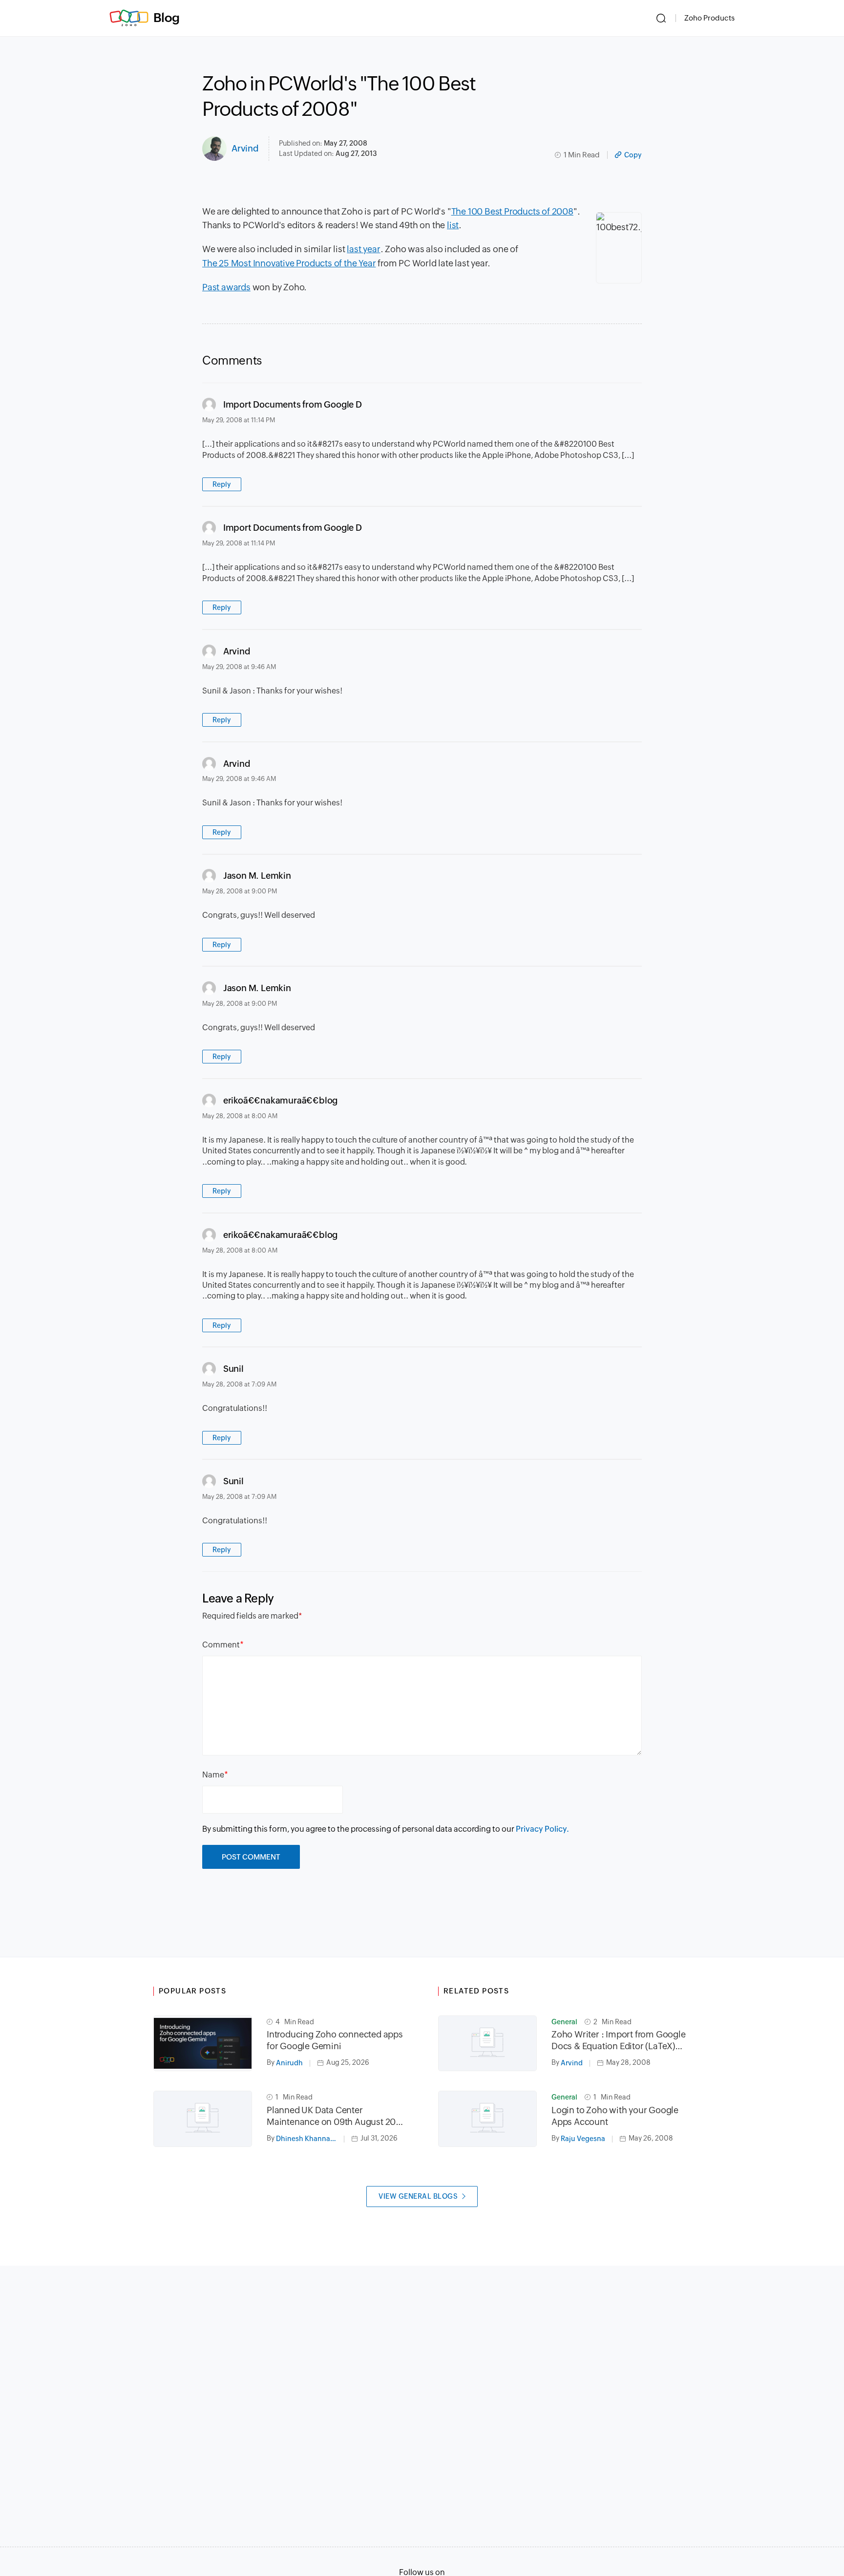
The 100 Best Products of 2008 (512, 211)
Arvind (245, 148)
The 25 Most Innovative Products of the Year (289, 263)
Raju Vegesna (583, 2139)
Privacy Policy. (542, 1829)
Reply (222, 484)
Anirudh (289, 2063)
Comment (221, 1645)
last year (363, 249)
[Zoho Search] (661, 18)
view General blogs (418, 2196)
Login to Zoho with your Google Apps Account (615, 2116)
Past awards (226, 287)
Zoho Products (709, 18)
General (564, 2022)
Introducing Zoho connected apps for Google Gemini (335, 2040)
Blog (167, 18)
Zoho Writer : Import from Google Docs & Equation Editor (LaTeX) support (619, 2041)
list (453, 225)
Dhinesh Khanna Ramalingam (310, 2139)
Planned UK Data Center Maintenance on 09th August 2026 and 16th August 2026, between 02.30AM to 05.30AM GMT (336, 2116)
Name (213, 1775)
